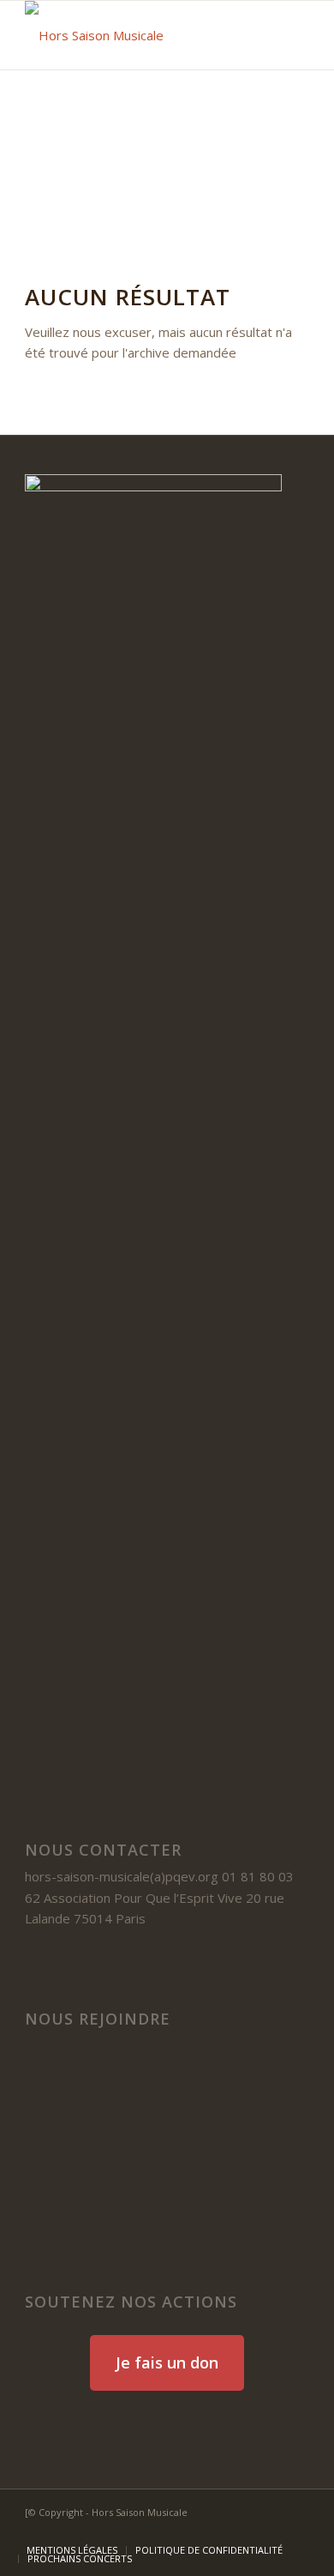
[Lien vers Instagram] (296, 2532)
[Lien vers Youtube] (271, 2532)
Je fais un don (167, 2362)
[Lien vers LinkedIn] (245, 2532)
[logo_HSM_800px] (138, 35)
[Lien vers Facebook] (219, 2532)
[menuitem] (72, 2550)
